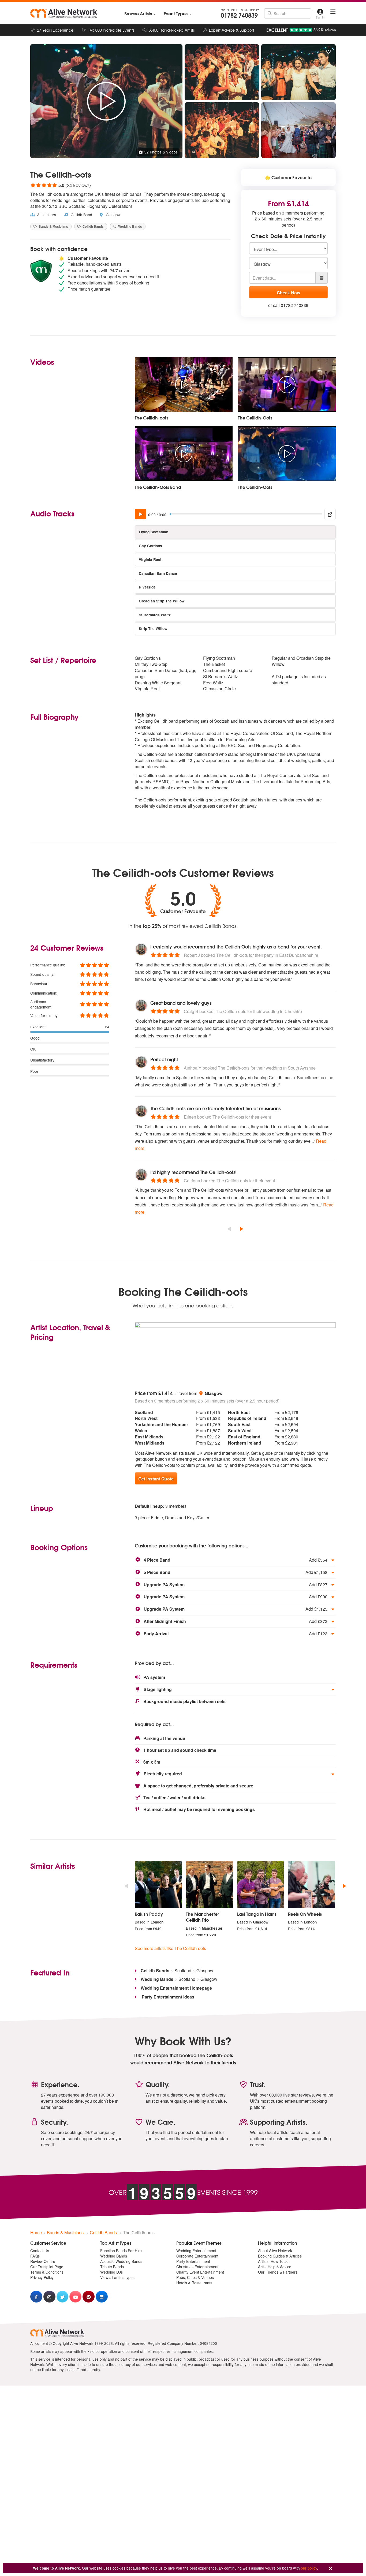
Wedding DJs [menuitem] (111, 2272)
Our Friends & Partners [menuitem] (278, 2272)
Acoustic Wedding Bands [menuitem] (121, 2261)
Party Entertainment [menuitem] (193, 2261)
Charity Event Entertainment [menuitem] (200, 2272)
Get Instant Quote (156, 1479)
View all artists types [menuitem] (117, 2277)
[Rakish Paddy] (158, 1885)
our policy (309, 2568)
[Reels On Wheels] (312, 1885)
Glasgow (113, 215)
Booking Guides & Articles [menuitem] (280, 2256)
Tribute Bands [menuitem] (112, 2267)
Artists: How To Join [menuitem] (275, 2261)
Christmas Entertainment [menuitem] (197, 2267)
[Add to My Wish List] (328, 52)
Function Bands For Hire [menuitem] (121, 2251)
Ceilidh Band (81, 215)
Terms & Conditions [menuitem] (47, 2272)
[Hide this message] (330, 2569)
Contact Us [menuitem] (40, 2251)
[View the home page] (64, 13)
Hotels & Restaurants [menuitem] (194, 2283)
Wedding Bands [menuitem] (114, 2256)
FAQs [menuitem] (35, 2256)
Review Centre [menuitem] (43, 2261)
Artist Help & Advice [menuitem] (275, 2267)
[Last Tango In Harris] (261, 1885)
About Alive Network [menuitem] (275, 2251)
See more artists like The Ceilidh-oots (170, 1948)
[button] (235, 1560)
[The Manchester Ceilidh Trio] (210, 1885)
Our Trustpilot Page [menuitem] (47, 2267)
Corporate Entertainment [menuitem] (197, 2256)
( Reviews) (61, 185)
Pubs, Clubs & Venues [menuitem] (195, 2277)
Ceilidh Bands (93, 226)
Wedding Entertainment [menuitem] (196, 2251)
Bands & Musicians (53, 226)
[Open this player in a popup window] (330, 514)
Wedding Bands (130, 226)
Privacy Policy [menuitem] (42, 2277)
